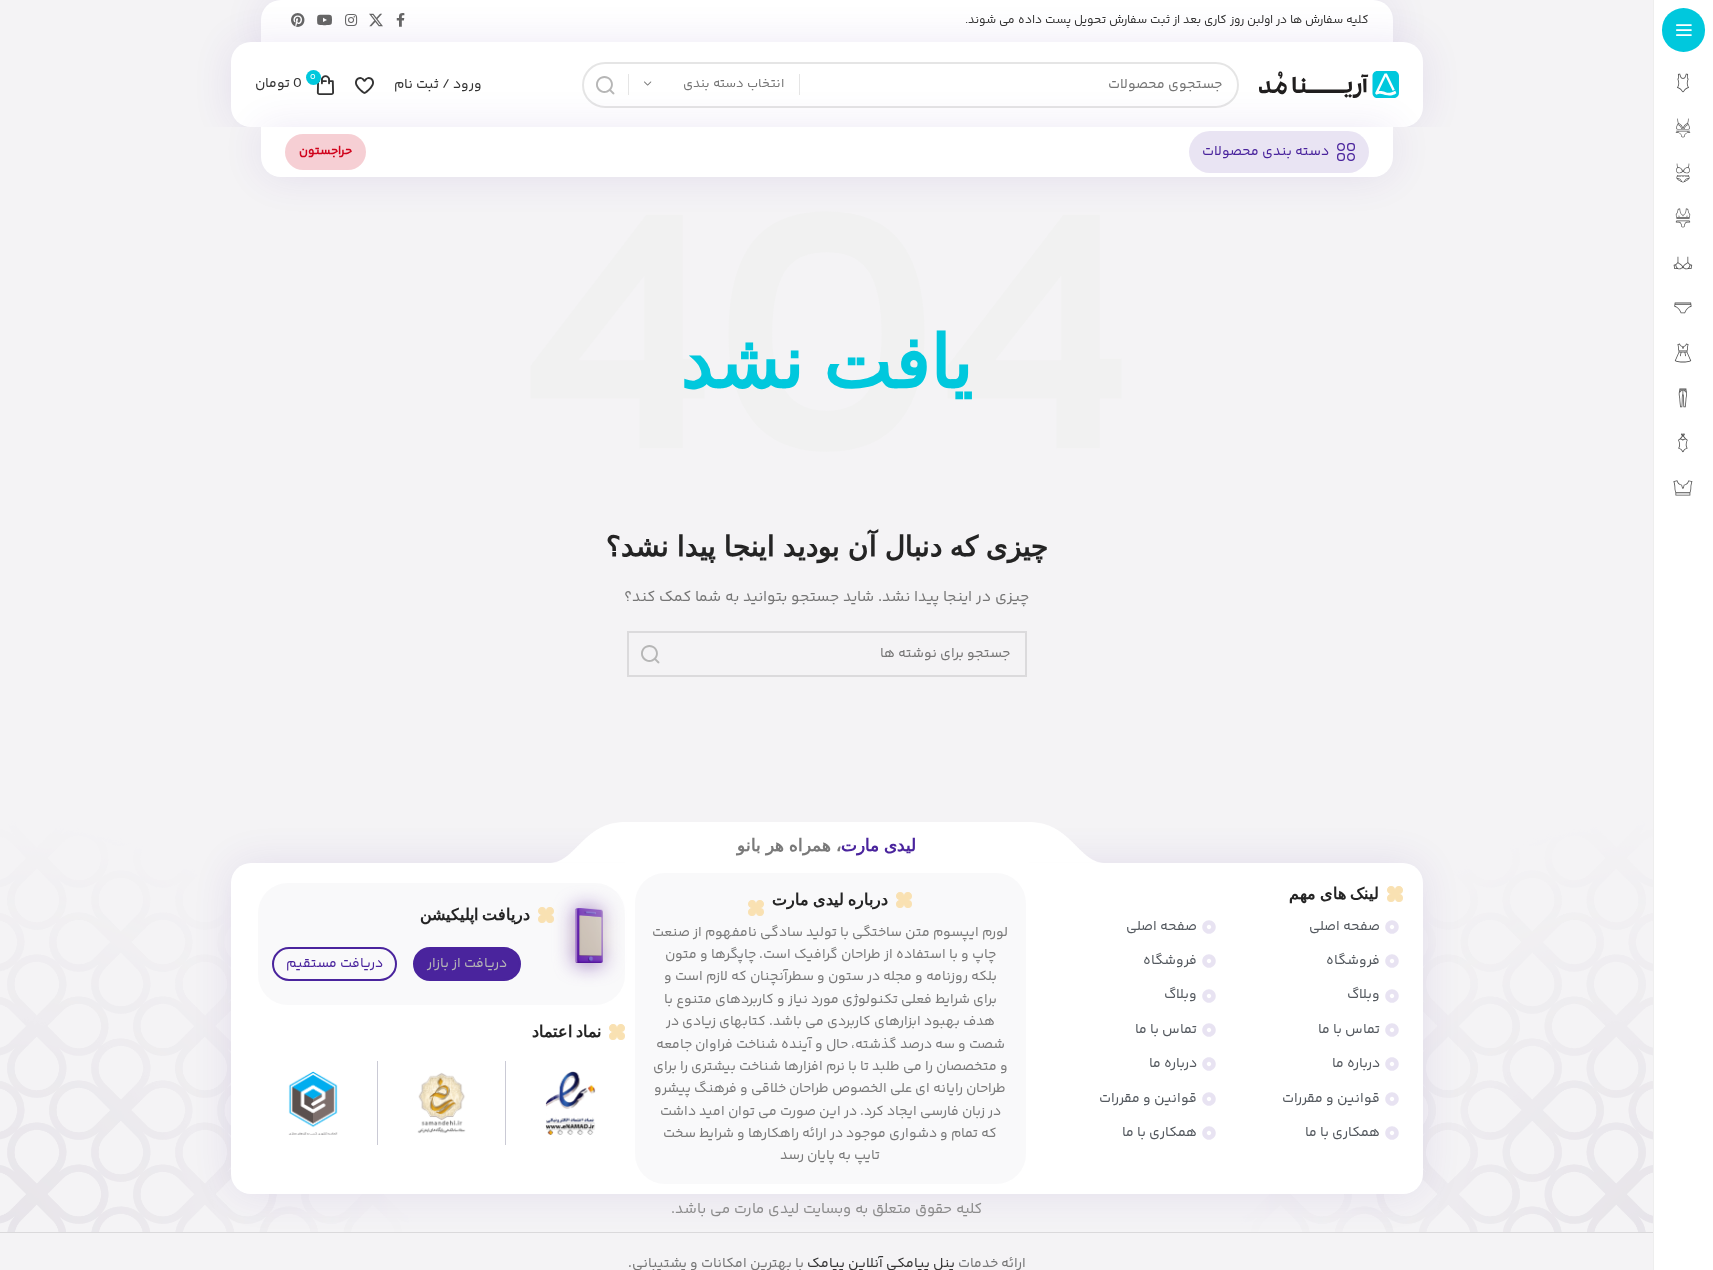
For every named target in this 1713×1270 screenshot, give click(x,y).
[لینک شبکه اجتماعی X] (376, 21)
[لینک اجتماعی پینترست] (298, 21)
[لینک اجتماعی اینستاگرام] (351, 21)
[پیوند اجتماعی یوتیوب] (325, 21)
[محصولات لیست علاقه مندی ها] (364, 85)
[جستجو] (605, 85)
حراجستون (325, 151)
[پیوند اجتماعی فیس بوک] (401, 21)
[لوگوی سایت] (1329, 85)
